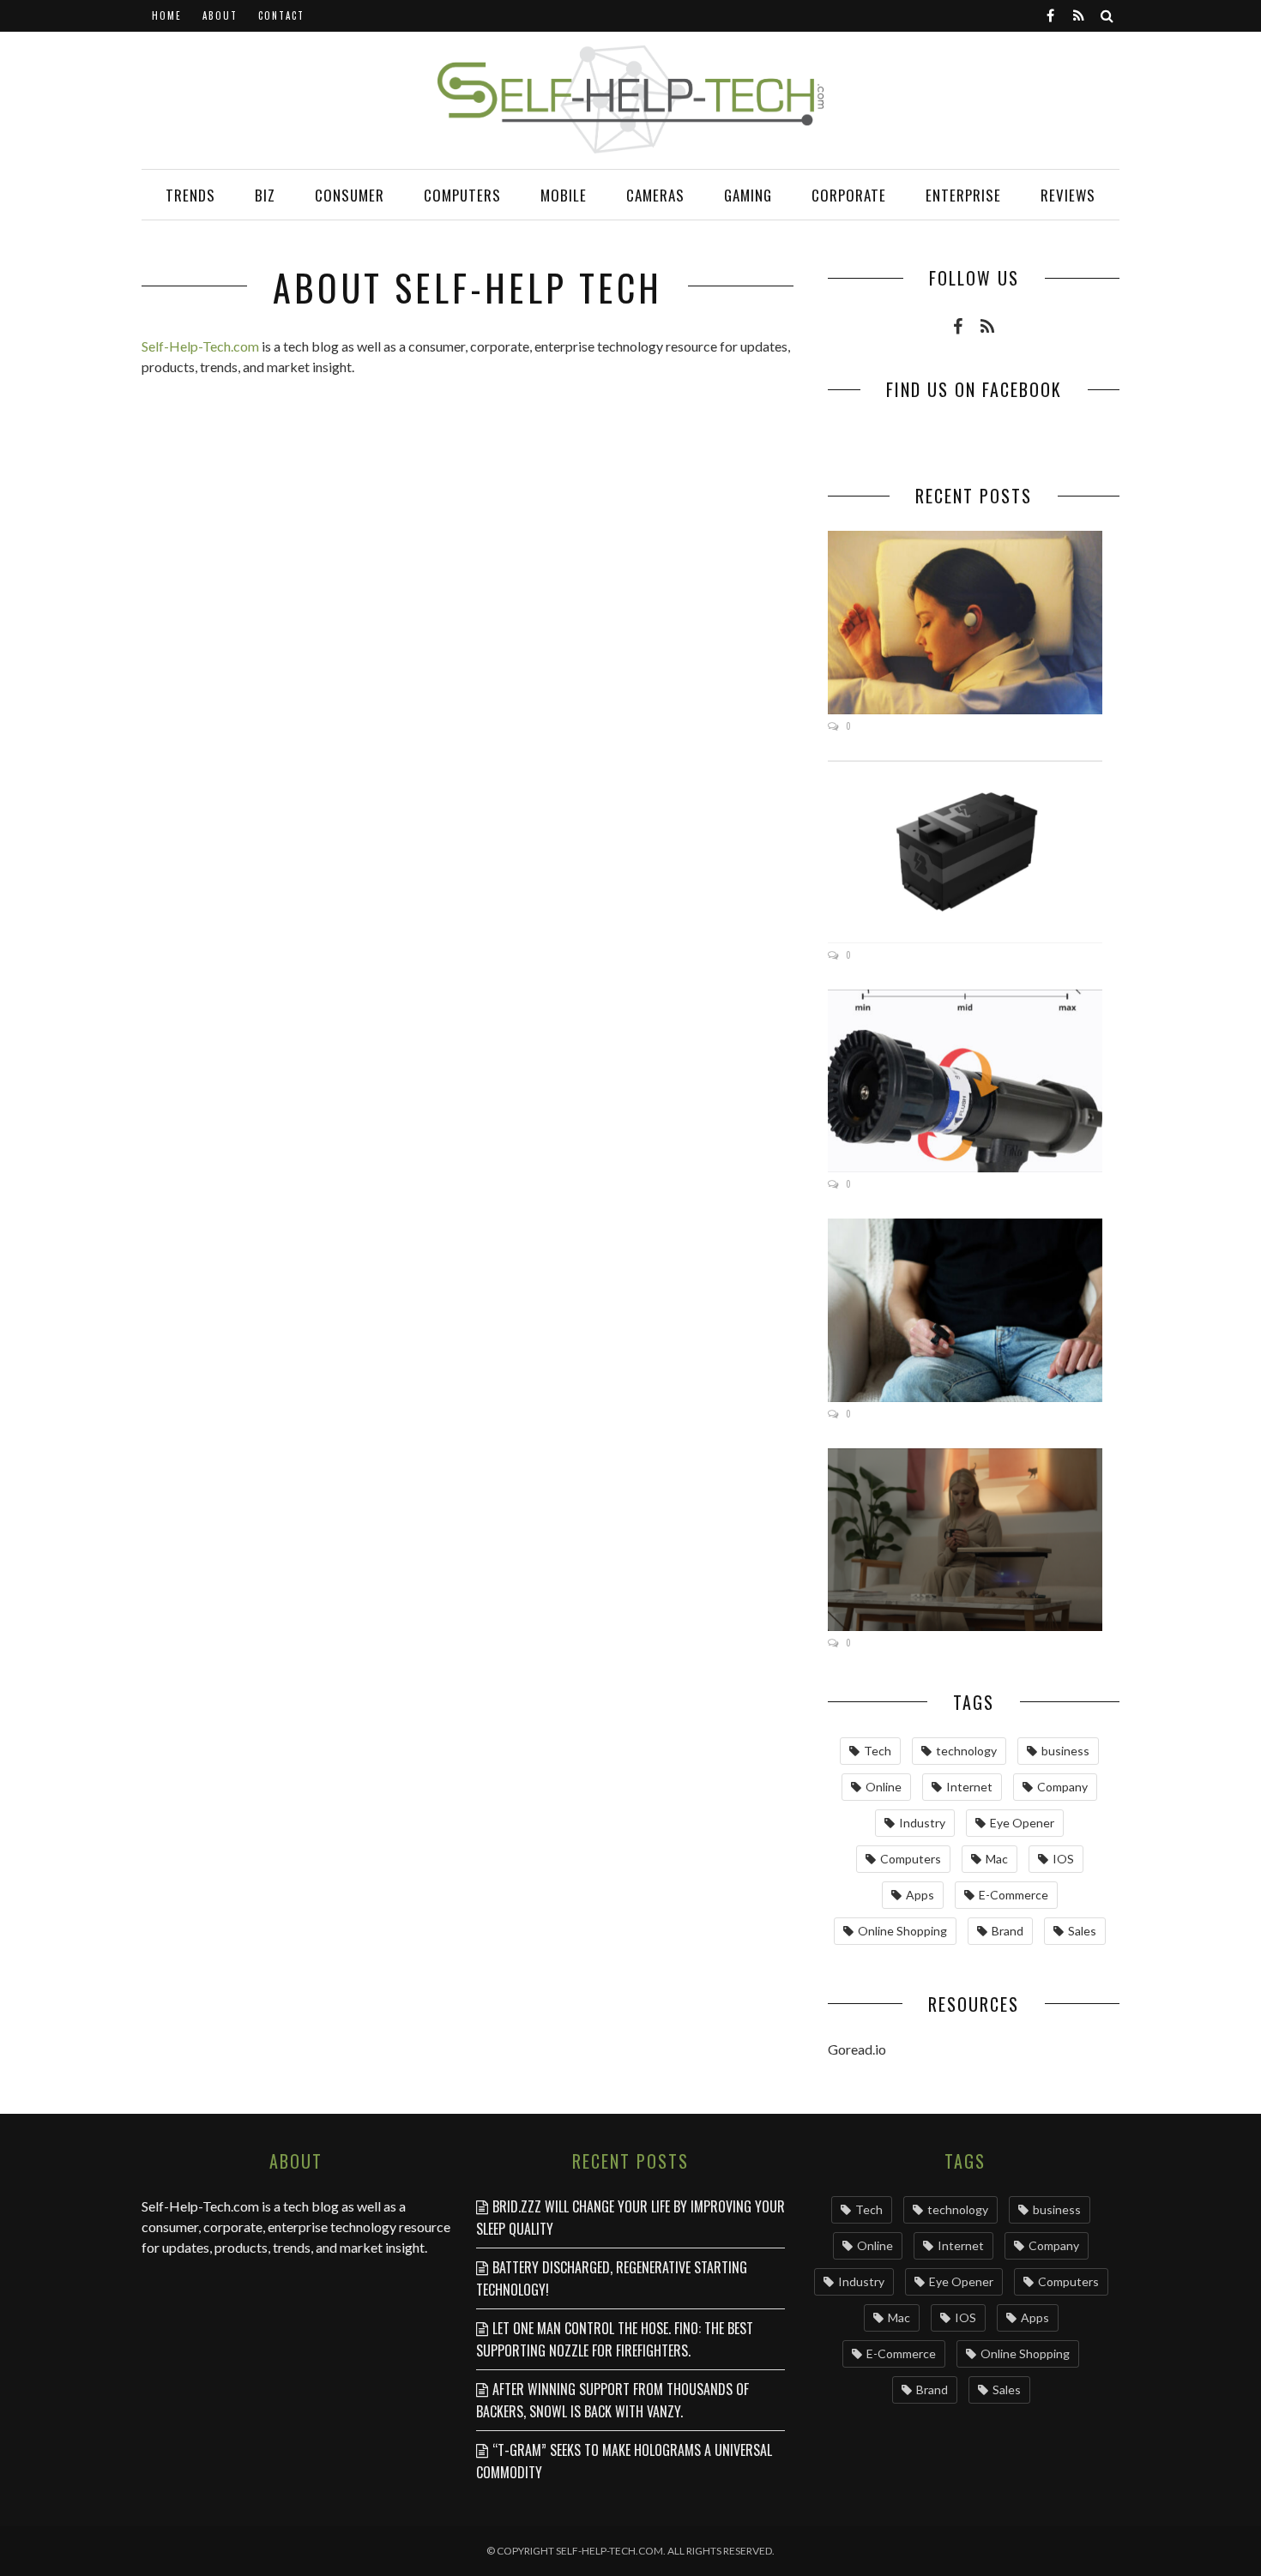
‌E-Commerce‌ (1014, 1895)
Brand (1008, 1931)
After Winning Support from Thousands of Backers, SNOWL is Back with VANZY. (612, 2400)
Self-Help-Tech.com (200, 346)
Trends (190, 195)
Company (1062, 1787)
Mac (997, 1859)
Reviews (1068, 195)
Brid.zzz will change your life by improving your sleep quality (630, 2218)
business (1065, 1751)
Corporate (849, 195)
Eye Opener (1022, 1823)
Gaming (748, 195)
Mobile (564, 195)
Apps (920, 1895)
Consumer (350, 195)
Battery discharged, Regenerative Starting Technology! (612, 2278)
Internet (969, 1787)
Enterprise (963, 195)
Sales (1082, 1931)
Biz (265, 195)
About (220, 15)
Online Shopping (902, 1931)
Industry (922, 1823)
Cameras (655, 195)
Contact (281, 15)
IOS (1063, 1859)
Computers (462, 195)
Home (167, 15)
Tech (878, 1751)
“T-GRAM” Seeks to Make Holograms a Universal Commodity (624, 2461)
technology (966, 1751)
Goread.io (857, 2049)
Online (884, 1787)
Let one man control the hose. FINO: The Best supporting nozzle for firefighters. (615, 2339)
